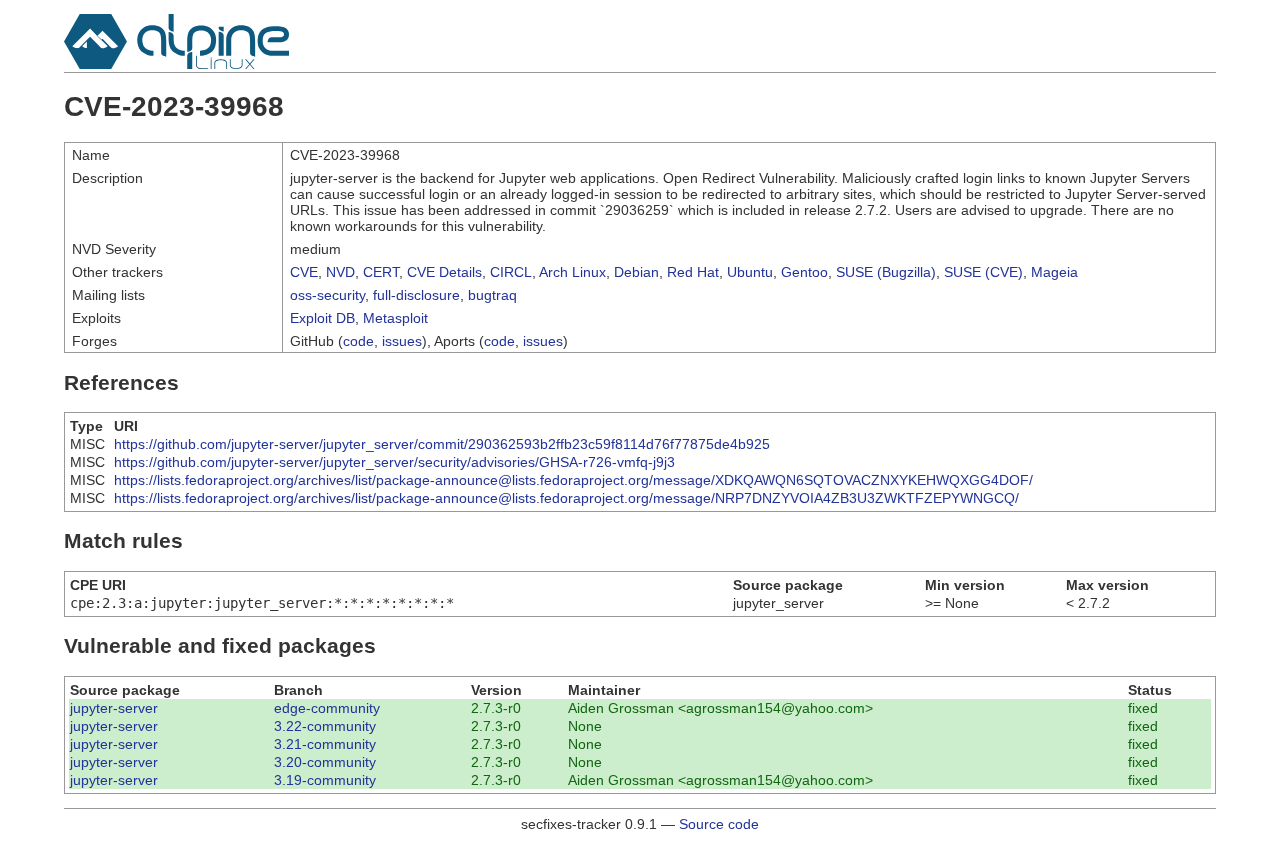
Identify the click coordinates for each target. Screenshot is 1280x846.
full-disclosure (416, 295)
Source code (719, 824)
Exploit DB (322, 318)
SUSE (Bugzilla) (886, 272)
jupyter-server (114, 708)
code (358, 341)
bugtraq (492, 295)
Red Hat (693, 272)
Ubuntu (750, 272)
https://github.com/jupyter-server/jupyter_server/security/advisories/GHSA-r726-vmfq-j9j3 (394, 462)
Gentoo (804, 272)
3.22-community (325, 726)
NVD (340, 272)
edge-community (327, 708)
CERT (381, 272)
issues (402, 341)
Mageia (1054, 272)
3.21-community (325, 744)
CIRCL (511, 272)
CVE (304, 272)
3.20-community (325, 762)
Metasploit (395, 318)
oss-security (327, 295)
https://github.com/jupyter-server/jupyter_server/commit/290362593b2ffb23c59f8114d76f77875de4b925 (442, 444)
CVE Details (444, 272)
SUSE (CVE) (983, 272)
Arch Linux (572, 272)
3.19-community (325, 780)
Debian (636, 272)
